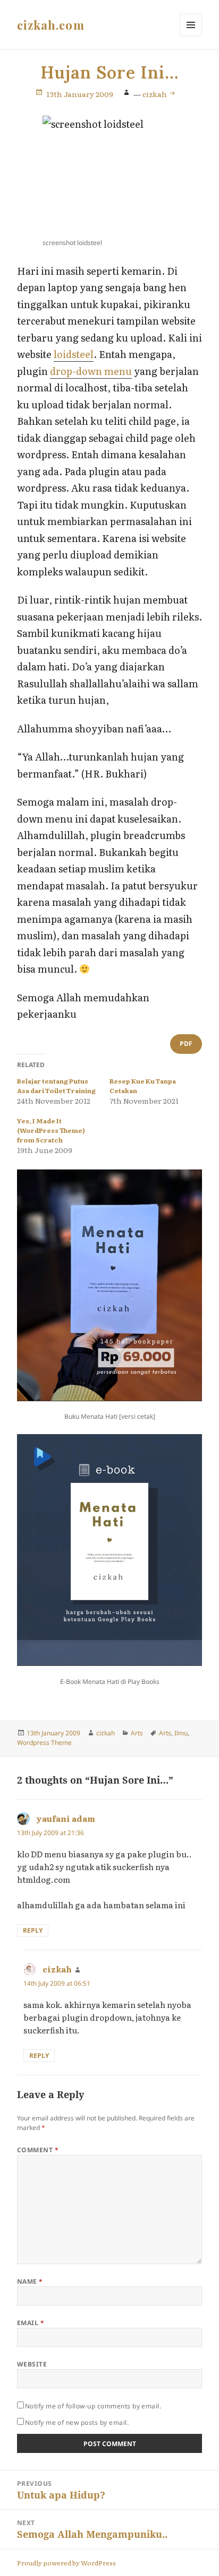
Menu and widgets (191, 36)
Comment (38, 2150)
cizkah (155, 94)
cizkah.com (51, 25)
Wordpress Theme (44, 1743)
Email (31, 2323)
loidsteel (74, 354)
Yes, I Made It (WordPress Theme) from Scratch (51, 1130)
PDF (186, 1044)
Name (30, 2281)
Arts (137, 1733)
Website (32, 2364)
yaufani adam (66, 1818)
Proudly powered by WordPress (66, 2563)
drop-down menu (91, 371)
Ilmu (181, 1733)
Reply (33, 1930)
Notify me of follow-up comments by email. (93, 2406)
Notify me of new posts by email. (77, 2422)
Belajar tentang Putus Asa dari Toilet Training (56, 1086)
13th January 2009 (80, 94)
